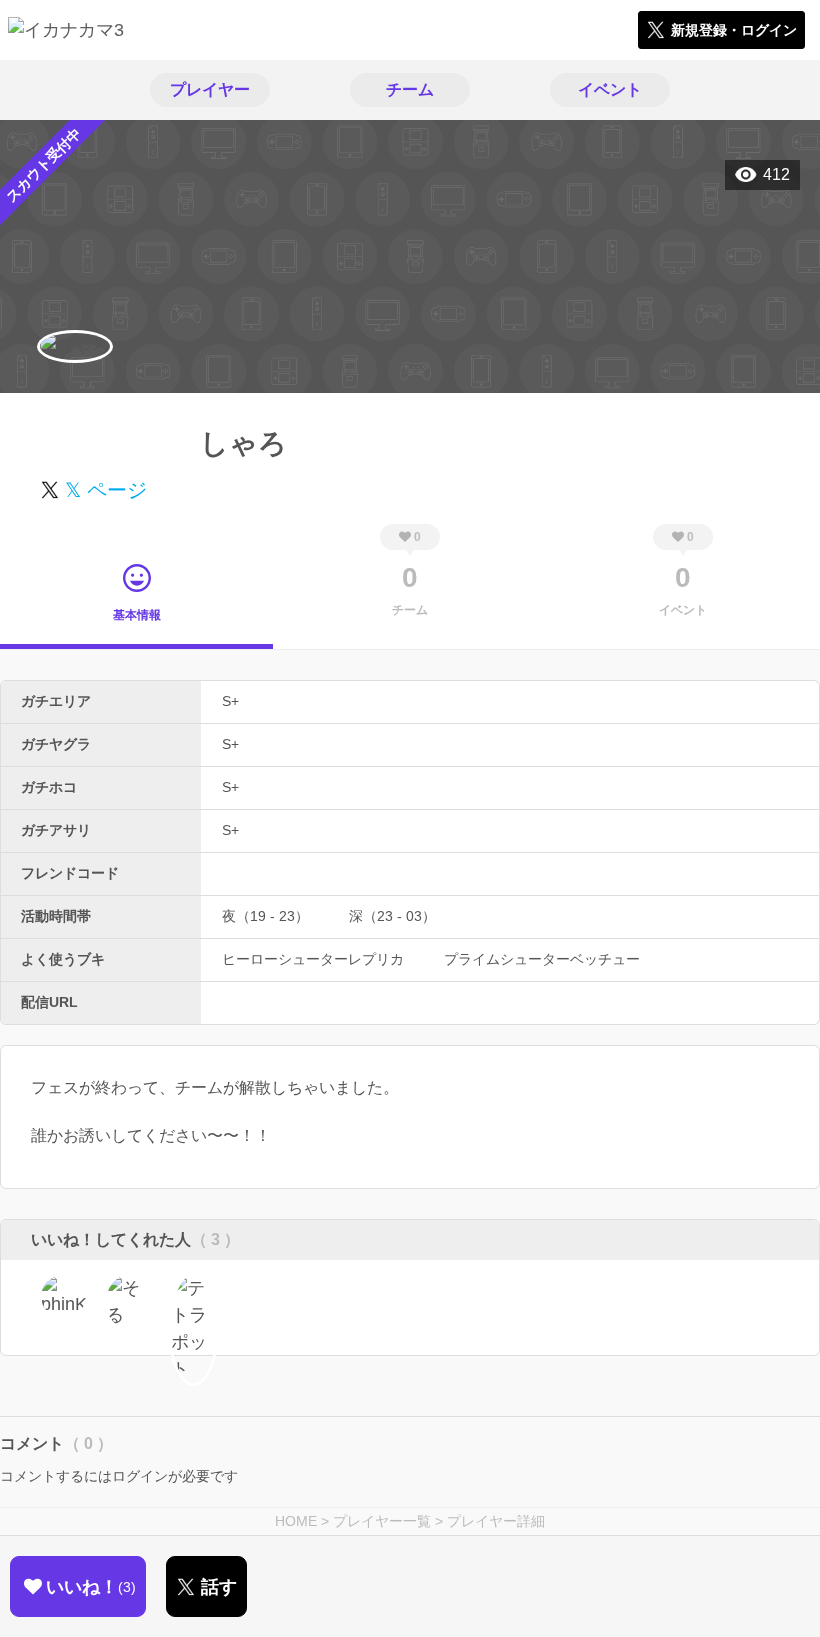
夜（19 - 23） (265, 916)
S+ (230, 701)
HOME (296, 1521)
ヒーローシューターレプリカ (313, 959)
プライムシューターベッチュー (542, 959)
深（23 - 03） (392, 916)
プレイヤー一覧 (382, 1521)
